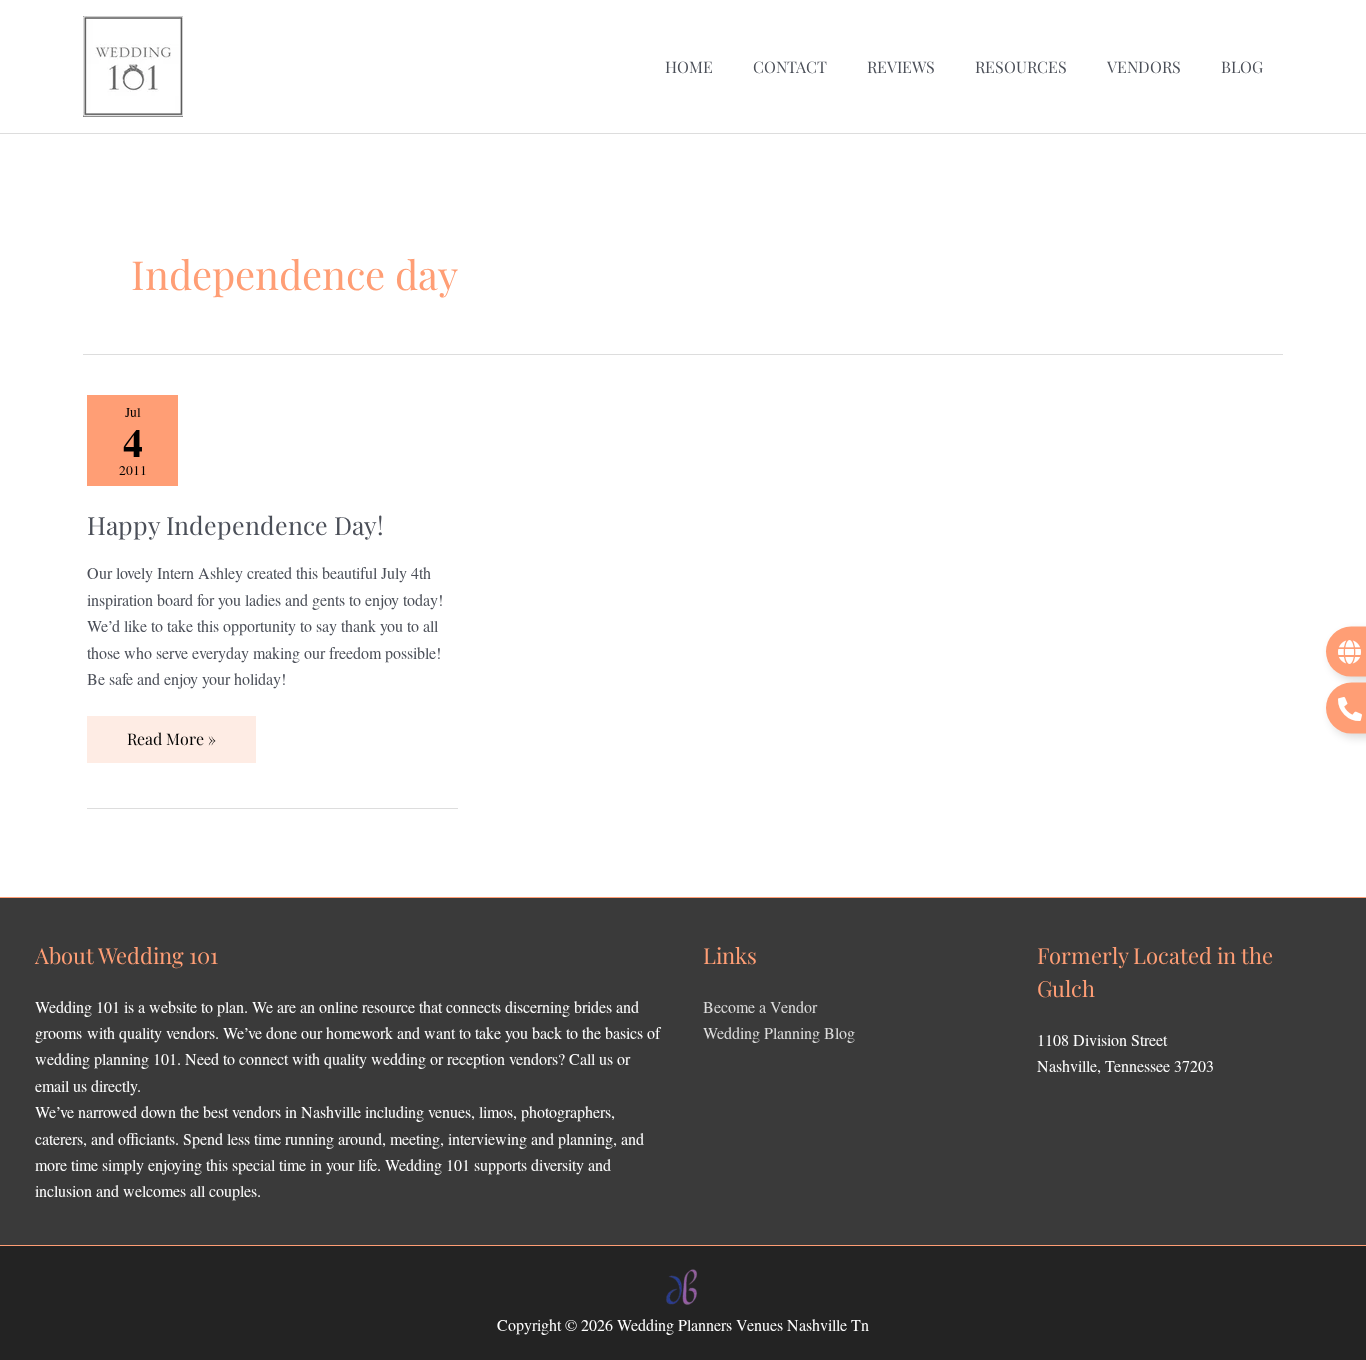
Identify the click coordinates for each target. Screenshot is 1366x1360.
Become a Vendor (760, 1006)
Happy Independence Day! (235, 524)
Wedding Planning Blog (779, 1032)
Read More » (177, 732)
